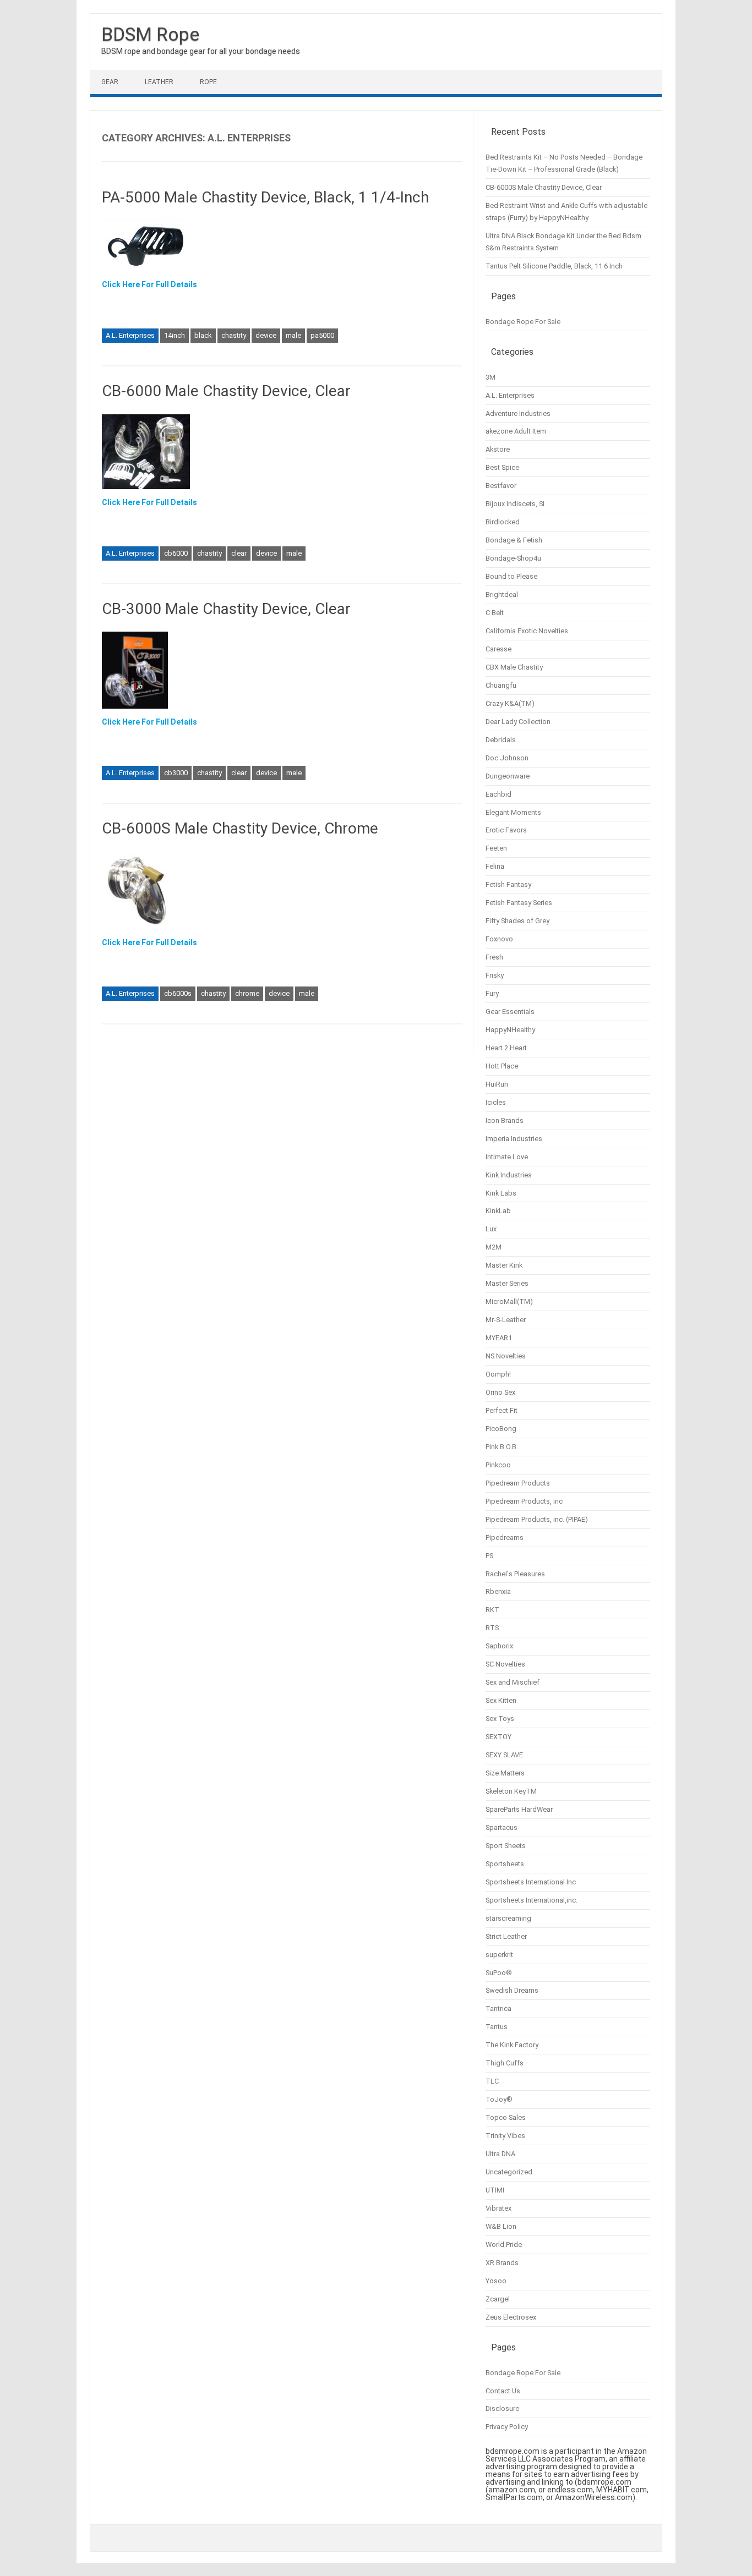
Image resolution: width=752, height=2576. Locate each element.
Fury (492, 993)
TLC (492, 2081)
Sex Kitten (501, 1700)
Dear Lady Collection (518, 722)
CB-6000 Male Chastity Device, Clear (226, 391)
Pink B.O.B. (502, 1447)
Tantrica (498, 2008)
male (293, 335)
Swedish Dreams (512, 1990)
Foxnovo (499, 939)
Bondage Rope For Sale (523, 322)
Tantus (497, 2027)
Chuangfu (501, 685)
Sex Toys (500, 1719)
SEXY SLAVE (504, 1755)
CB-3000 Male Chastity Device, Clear (226, 609)
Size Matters (505, 1773)
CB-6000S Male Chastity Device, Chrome (240, 828)
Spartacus (502, 1827)
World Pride (504, 2245)
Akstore (498, 449)
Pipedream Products (518, 1483)
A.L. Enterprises (130, 335)
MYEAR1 (499, 1338)
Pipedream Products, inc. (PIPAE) (537, 1519)
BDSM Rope (150, 34)
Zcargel (498, 2299)
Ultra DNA (500, 2154)
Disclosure (502, 2408)
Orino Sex (500, 1392)
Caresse (498, 649)
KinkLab (498, 1211)
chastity (234, 335)
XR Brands (502, 2263)
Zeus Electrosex (511, 2317)
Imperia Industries (514, 1139)
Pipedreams (505, 1538)
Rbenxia (498, 1591)
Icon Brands (505, 1120)
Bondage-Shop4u (513, 558)
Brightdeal (502, 594)
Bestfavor (501, 486)
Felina (495, 866)
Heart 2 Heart (506, 1048)
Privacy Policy (507, 2427)
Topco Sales (506, 2117)
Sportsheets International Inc (531, 1882)
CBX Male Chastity (514, 667)
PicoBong (501, 1429)
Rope (208, 82)
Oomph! (498, 1374)
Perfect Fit (502, 1410)
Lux (491, 1229)
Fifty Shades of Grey (517, 921)
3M (491, 377)
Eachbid (498, 794)
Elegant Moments (513, 812)
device (266, 335)
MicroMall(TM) (509, 1301)
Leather (159, 82)
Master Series (507, 1283)
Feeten (496, 848)
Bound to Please (511, 576)
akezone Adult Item (516, 431)
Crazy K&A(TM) (510, 703)
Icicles (496, 1102)
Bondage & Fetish (514, 540)
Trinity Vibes (505, 2136)
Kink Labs (501, 1193)
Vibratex (498, 2208)
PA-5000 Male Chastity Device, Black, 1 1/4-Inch (265, 197)
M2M (494, 1247)
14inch (175, 335)
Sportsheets (505, 1864)
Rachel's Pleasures (515, 1574)
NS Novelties (506, 1356)
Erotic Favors (506, 830)
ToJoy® (499, 2099)
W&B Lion (501, 2226)
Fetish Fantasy (508, 884)
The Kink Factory (512, 2045)
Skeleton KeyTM (511, 1791)
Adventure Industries (518, 413)
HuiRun (497, 1084)
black (203, 335)
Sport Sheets (506, 1846)
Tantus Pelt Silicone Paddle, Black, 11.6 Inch (554, 266)
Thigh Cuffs (505, 2063)
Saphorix (499, 1646)
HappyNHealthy (510, 1030)
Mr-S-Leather (506, 1320)
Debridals (501, 740)
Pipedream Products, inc (524, 1501)
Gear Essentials (510, 1012)
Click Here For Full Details (149, 284)
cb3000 (176, 773)
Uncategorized (509, 2172)
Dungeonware (508, 776)
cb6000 (176, 553)
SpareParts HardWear (519, 1809)
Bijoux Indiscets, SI (515, 504)
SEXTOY (498, 1737)
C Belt (495, 613)
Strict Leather (506, 1936)
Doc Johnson (507, 758)
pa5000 (322, 335)
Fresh (494, 957)
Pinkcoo (498, 1465)
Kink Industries (509, 1175)
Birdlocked (503, 522)
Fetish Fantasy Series (519, 903)
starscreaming (508, 1918)
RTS (492, 1628)
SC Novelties (505, 1664)
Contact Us (503, 2391)
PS (489, 1556)
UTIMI (495, 2190)
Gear (110, 82)
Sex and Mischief (513, 1682)
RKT (492, 1610)
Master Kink (504, 1265)
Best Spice (502, 467)
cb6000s (178, 993)
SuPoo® (499, 1973)
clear (239, 553)
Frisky (495, 975)
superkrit (499, 1955)
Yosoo (496, 2281)
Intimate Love (507, 1157)
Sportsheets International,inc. (532, 1900)
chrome (247, 993)
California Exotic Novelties (527, 631)
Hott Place (502, 1066)
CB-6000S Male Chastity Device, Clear (544, 187)
